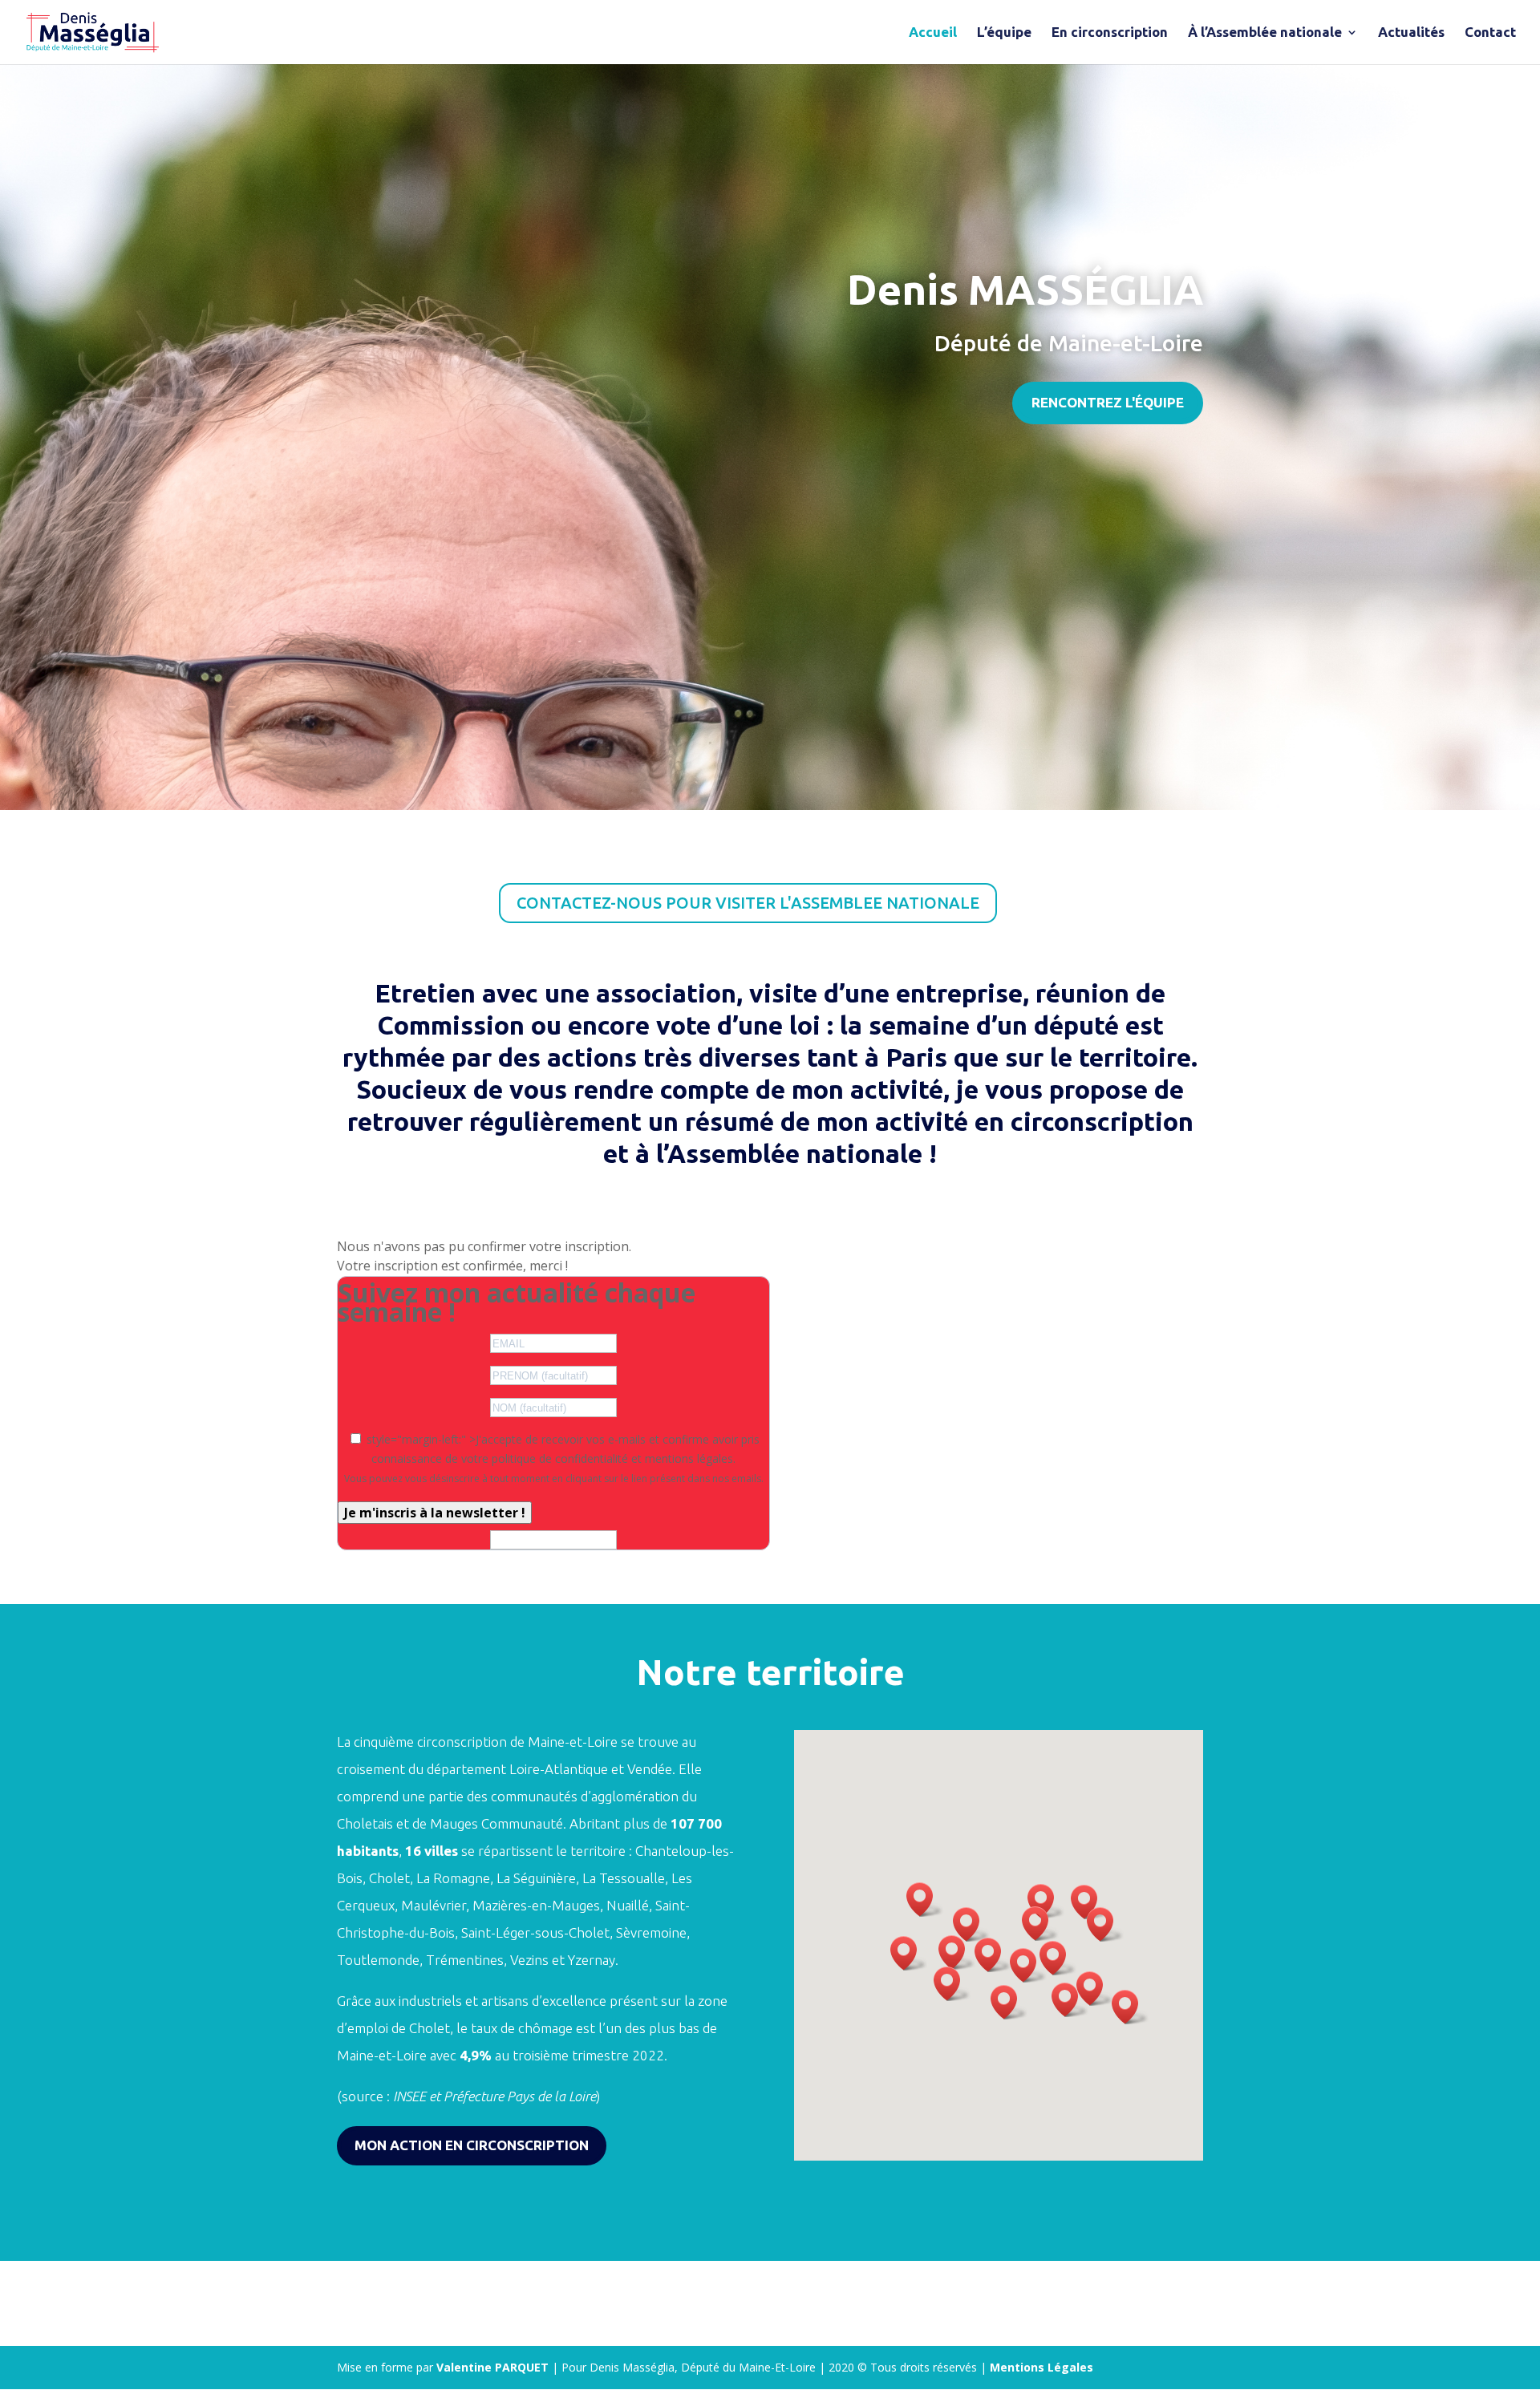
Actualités (1411, 33)
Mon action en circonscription (472, 2145)
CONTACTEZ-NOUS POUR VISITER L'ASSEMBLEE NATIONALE (748, 903)
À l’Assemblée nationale (1265, 33)
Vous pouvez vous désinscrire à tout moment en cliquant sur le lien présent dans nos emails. (554, 1479)
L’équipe (1004, 33)
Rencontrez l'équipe (1108, 402)
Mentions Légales (1042, 2367)
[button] (993, 1955)
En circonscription (1110, 33)
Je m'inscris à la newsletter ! (435, 1513)
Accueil (933, 33)
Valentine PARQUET (494, 2367)
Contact (1490, 33)
